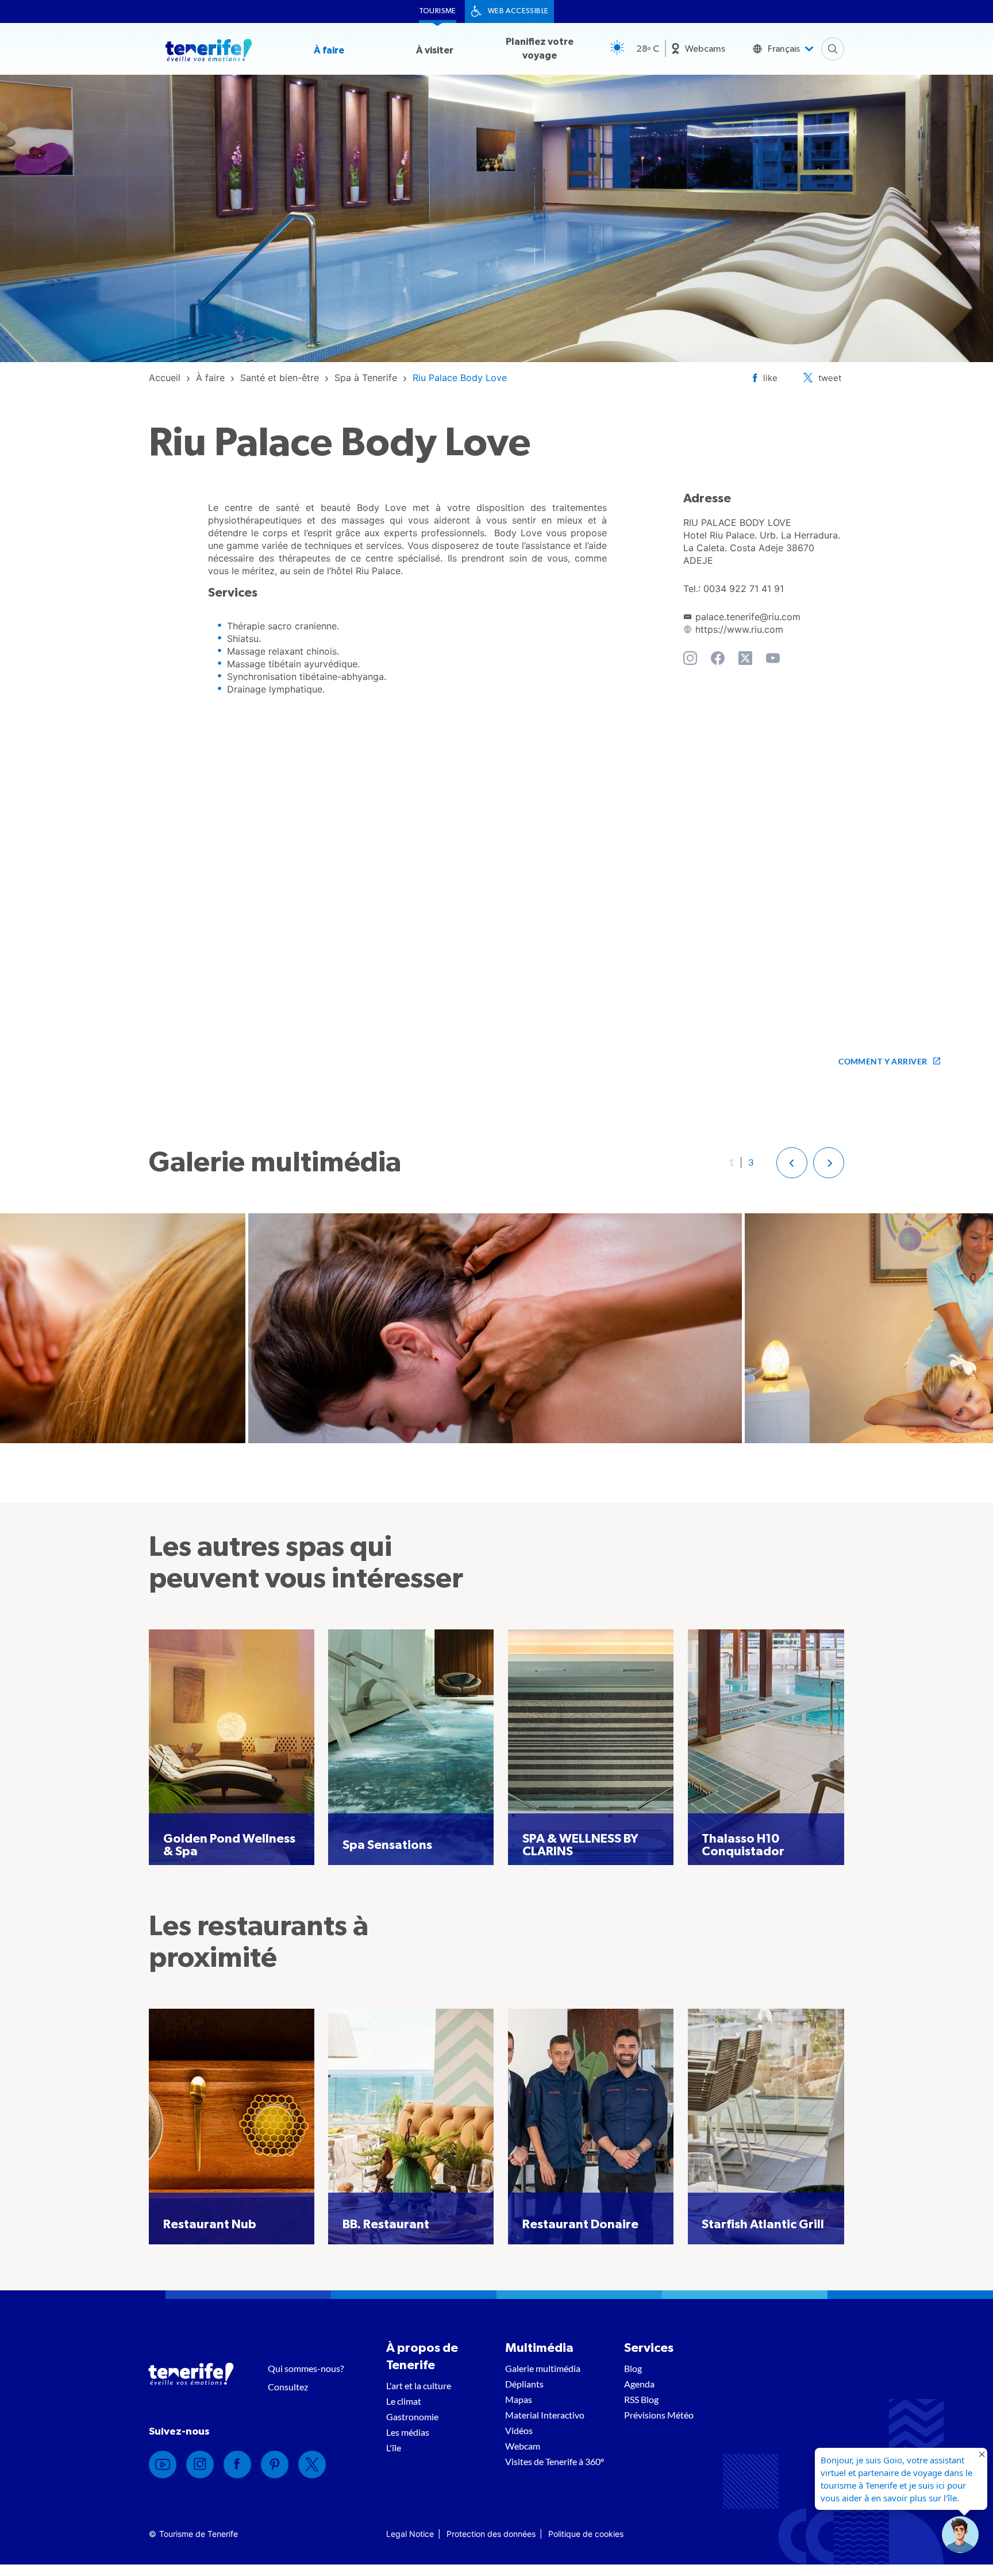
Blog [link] (633, 2368)
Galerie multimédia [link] (543, 2368)
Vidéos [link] (519, 2430)
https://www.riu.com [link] (739, 629)
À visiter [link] (435, 50)
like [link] (770, 378)
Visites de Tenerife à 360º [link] (555, 2461)
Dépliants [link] (524, 2384)
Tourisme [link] (438, 11)
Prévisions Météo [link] (659, 2415)
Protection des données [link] (491, 2534)
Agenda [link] (639, 2384)
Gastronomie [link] (412, 2417)
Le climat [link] (404, 2401)
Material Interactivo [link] (545, 2415)
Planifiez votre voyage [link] (540, 49)
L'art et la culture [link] (419, 2385)
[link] (165, 378)
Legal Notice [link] (410, 2534)
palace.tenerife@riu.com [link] (748, 617)
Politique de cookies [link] (586, 2534)
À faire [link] (329, 50)
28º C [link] (648, 49)
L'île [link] (394, 2448)
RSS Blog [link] (641, 2399)
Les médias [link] (408, 2432)
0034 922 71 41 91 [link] (744, 589)
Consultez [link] (288, 2387)
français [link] (784, 49)
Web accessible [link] (518, 11)
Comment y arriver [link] (883, 1061)
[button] (792, 1163)
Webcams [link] (705, 49)
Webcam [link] (523, 2446)
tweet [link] (830, 378)
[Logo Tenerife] (209, 52)
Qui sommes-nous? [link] (306, 2368)
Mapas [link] (519, 2399)
